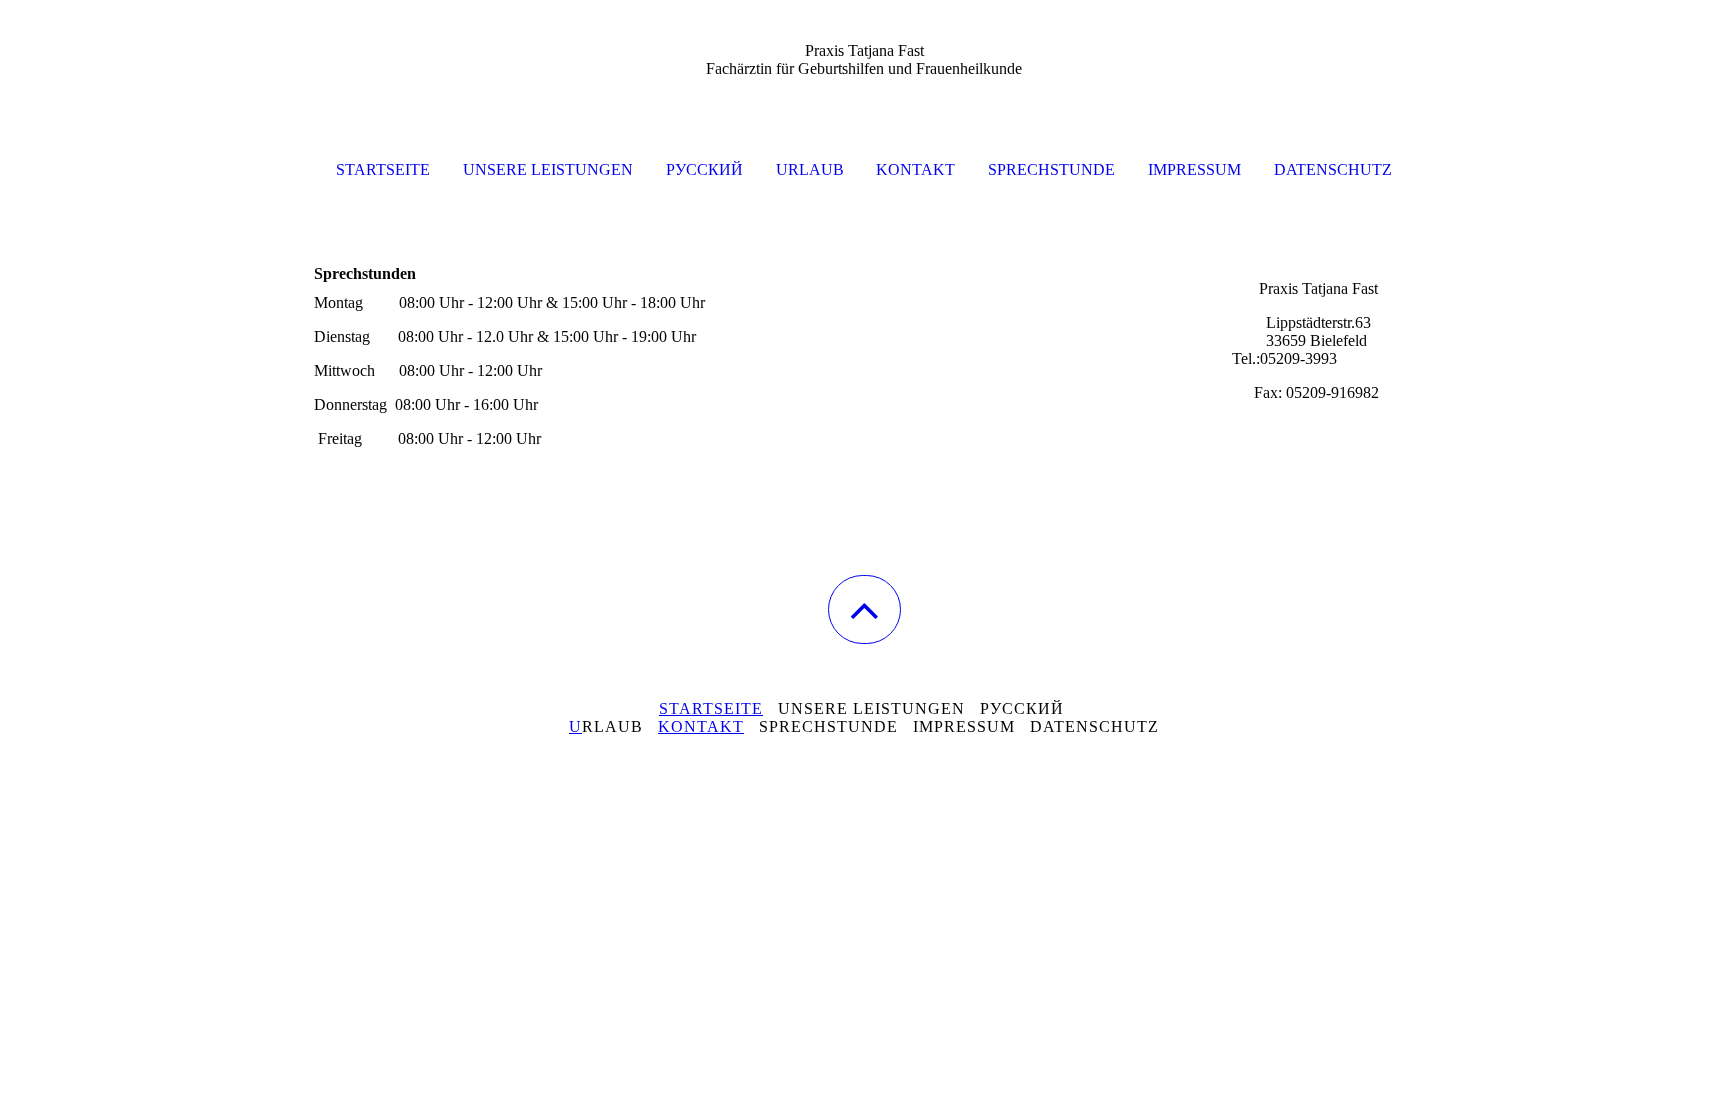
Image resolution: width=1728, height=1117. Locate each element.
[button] (864, 609)
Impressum (1194, 169)
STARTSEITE (711, 708)
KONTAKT (701, 726)
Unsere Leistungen (548, 169)
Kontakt (915, 169)
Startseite (383, 169)
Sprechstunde (1051, 169)
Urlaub (810, 169)
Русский (704, 169)
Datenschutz (1333, 169)
